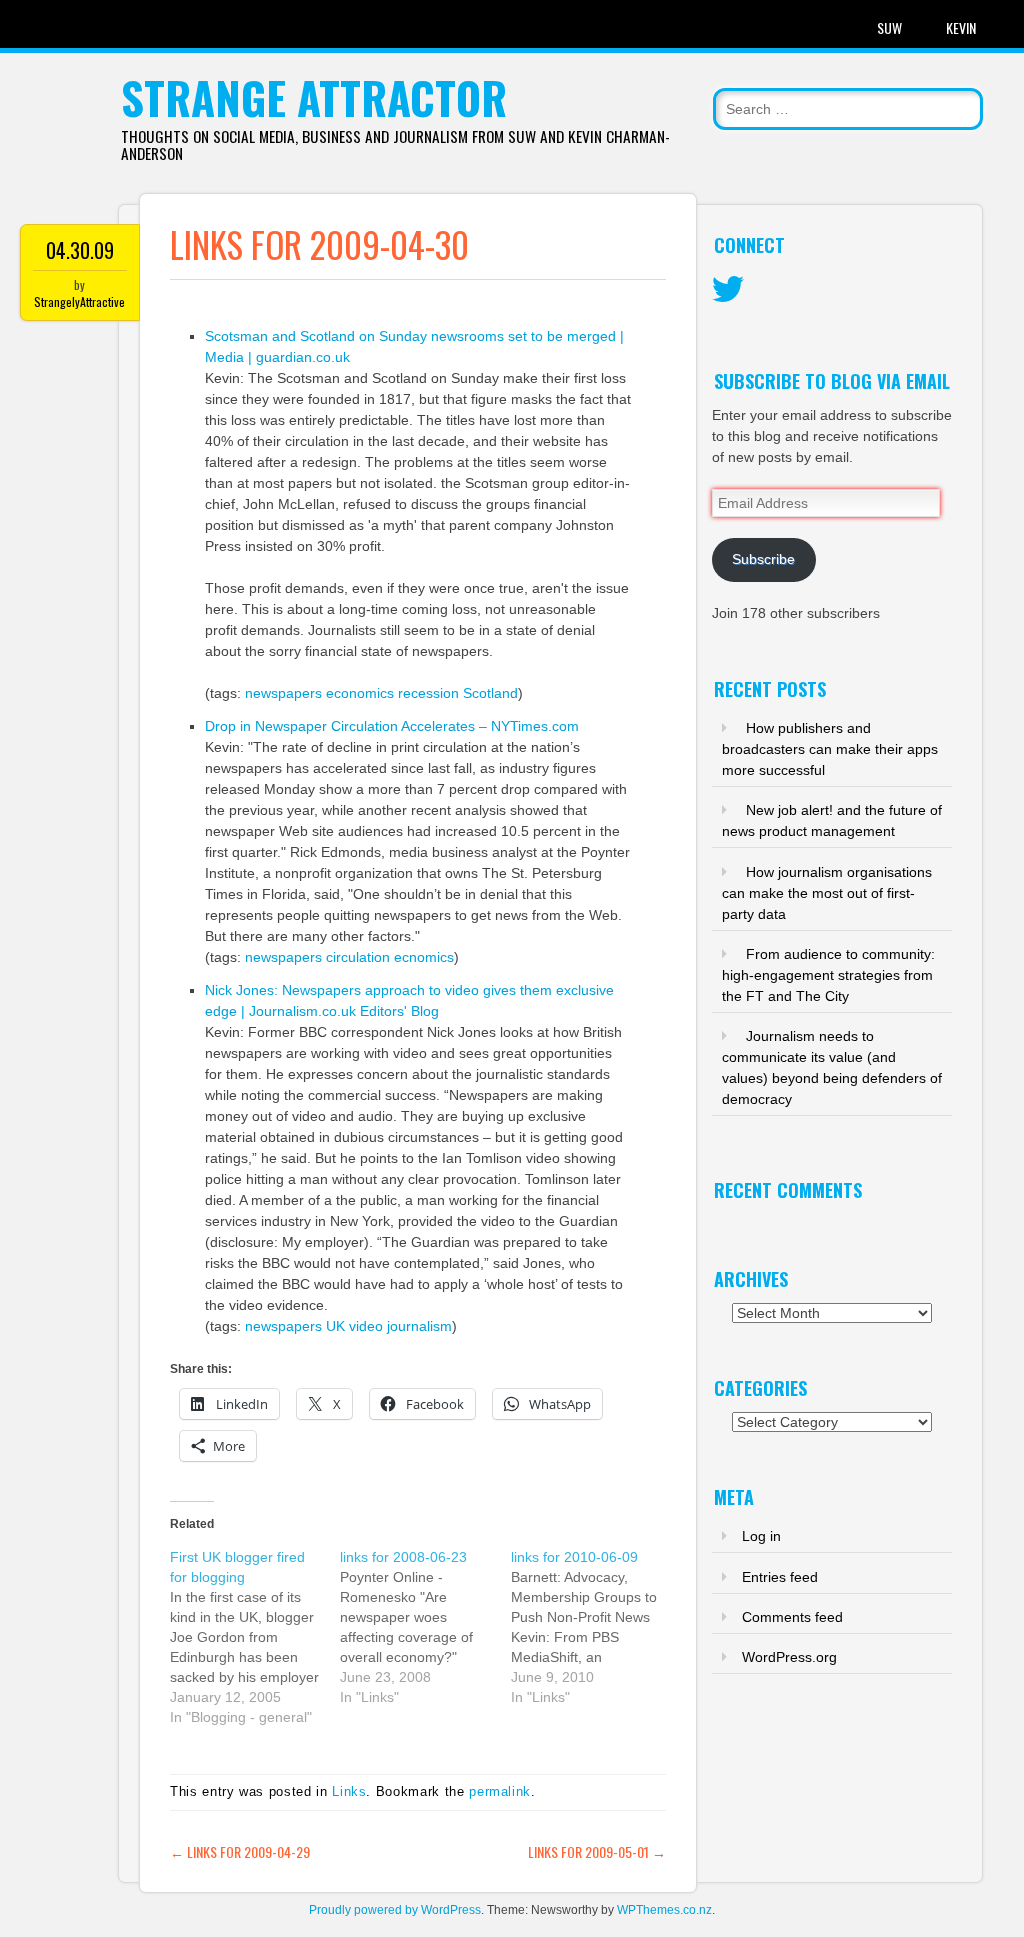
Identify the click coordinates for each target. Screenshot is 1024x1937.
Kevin (961, 27)
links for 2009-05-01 (597, 1851)
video (366, 1326)
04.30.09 (80, 250)
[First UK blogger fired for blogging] (255, 1637)
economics (360, 693)
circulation (358, 957)
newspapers (283, 693)
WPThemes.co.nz (664, 1910)
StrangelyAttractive (79, 301)
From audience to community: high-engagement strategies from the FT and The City (828, 975)
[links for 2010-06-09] (596, 1627)
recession (428, 693)
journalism (419, 1326)
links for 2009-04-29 (240, 1851)
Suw (889, 27)
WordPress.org (789, 1657)
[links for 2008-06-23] (425, 1627)
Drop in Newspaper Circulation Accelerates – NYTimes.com (392, 726)
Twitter (728, 290)
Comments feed (792, 1617)
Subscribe (763, 559)
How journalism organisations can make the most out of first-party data (827, 893)
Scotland (490, 693)
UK (335, 1326)
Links (349, 1791)
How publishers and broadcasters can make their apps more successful (830, 749)
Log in (761, 1536)
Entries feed (780, 1577)
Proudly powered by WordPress (395, 1910)
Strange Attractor (314, 97)
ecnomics (424, 957)
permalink (500, 1791)
